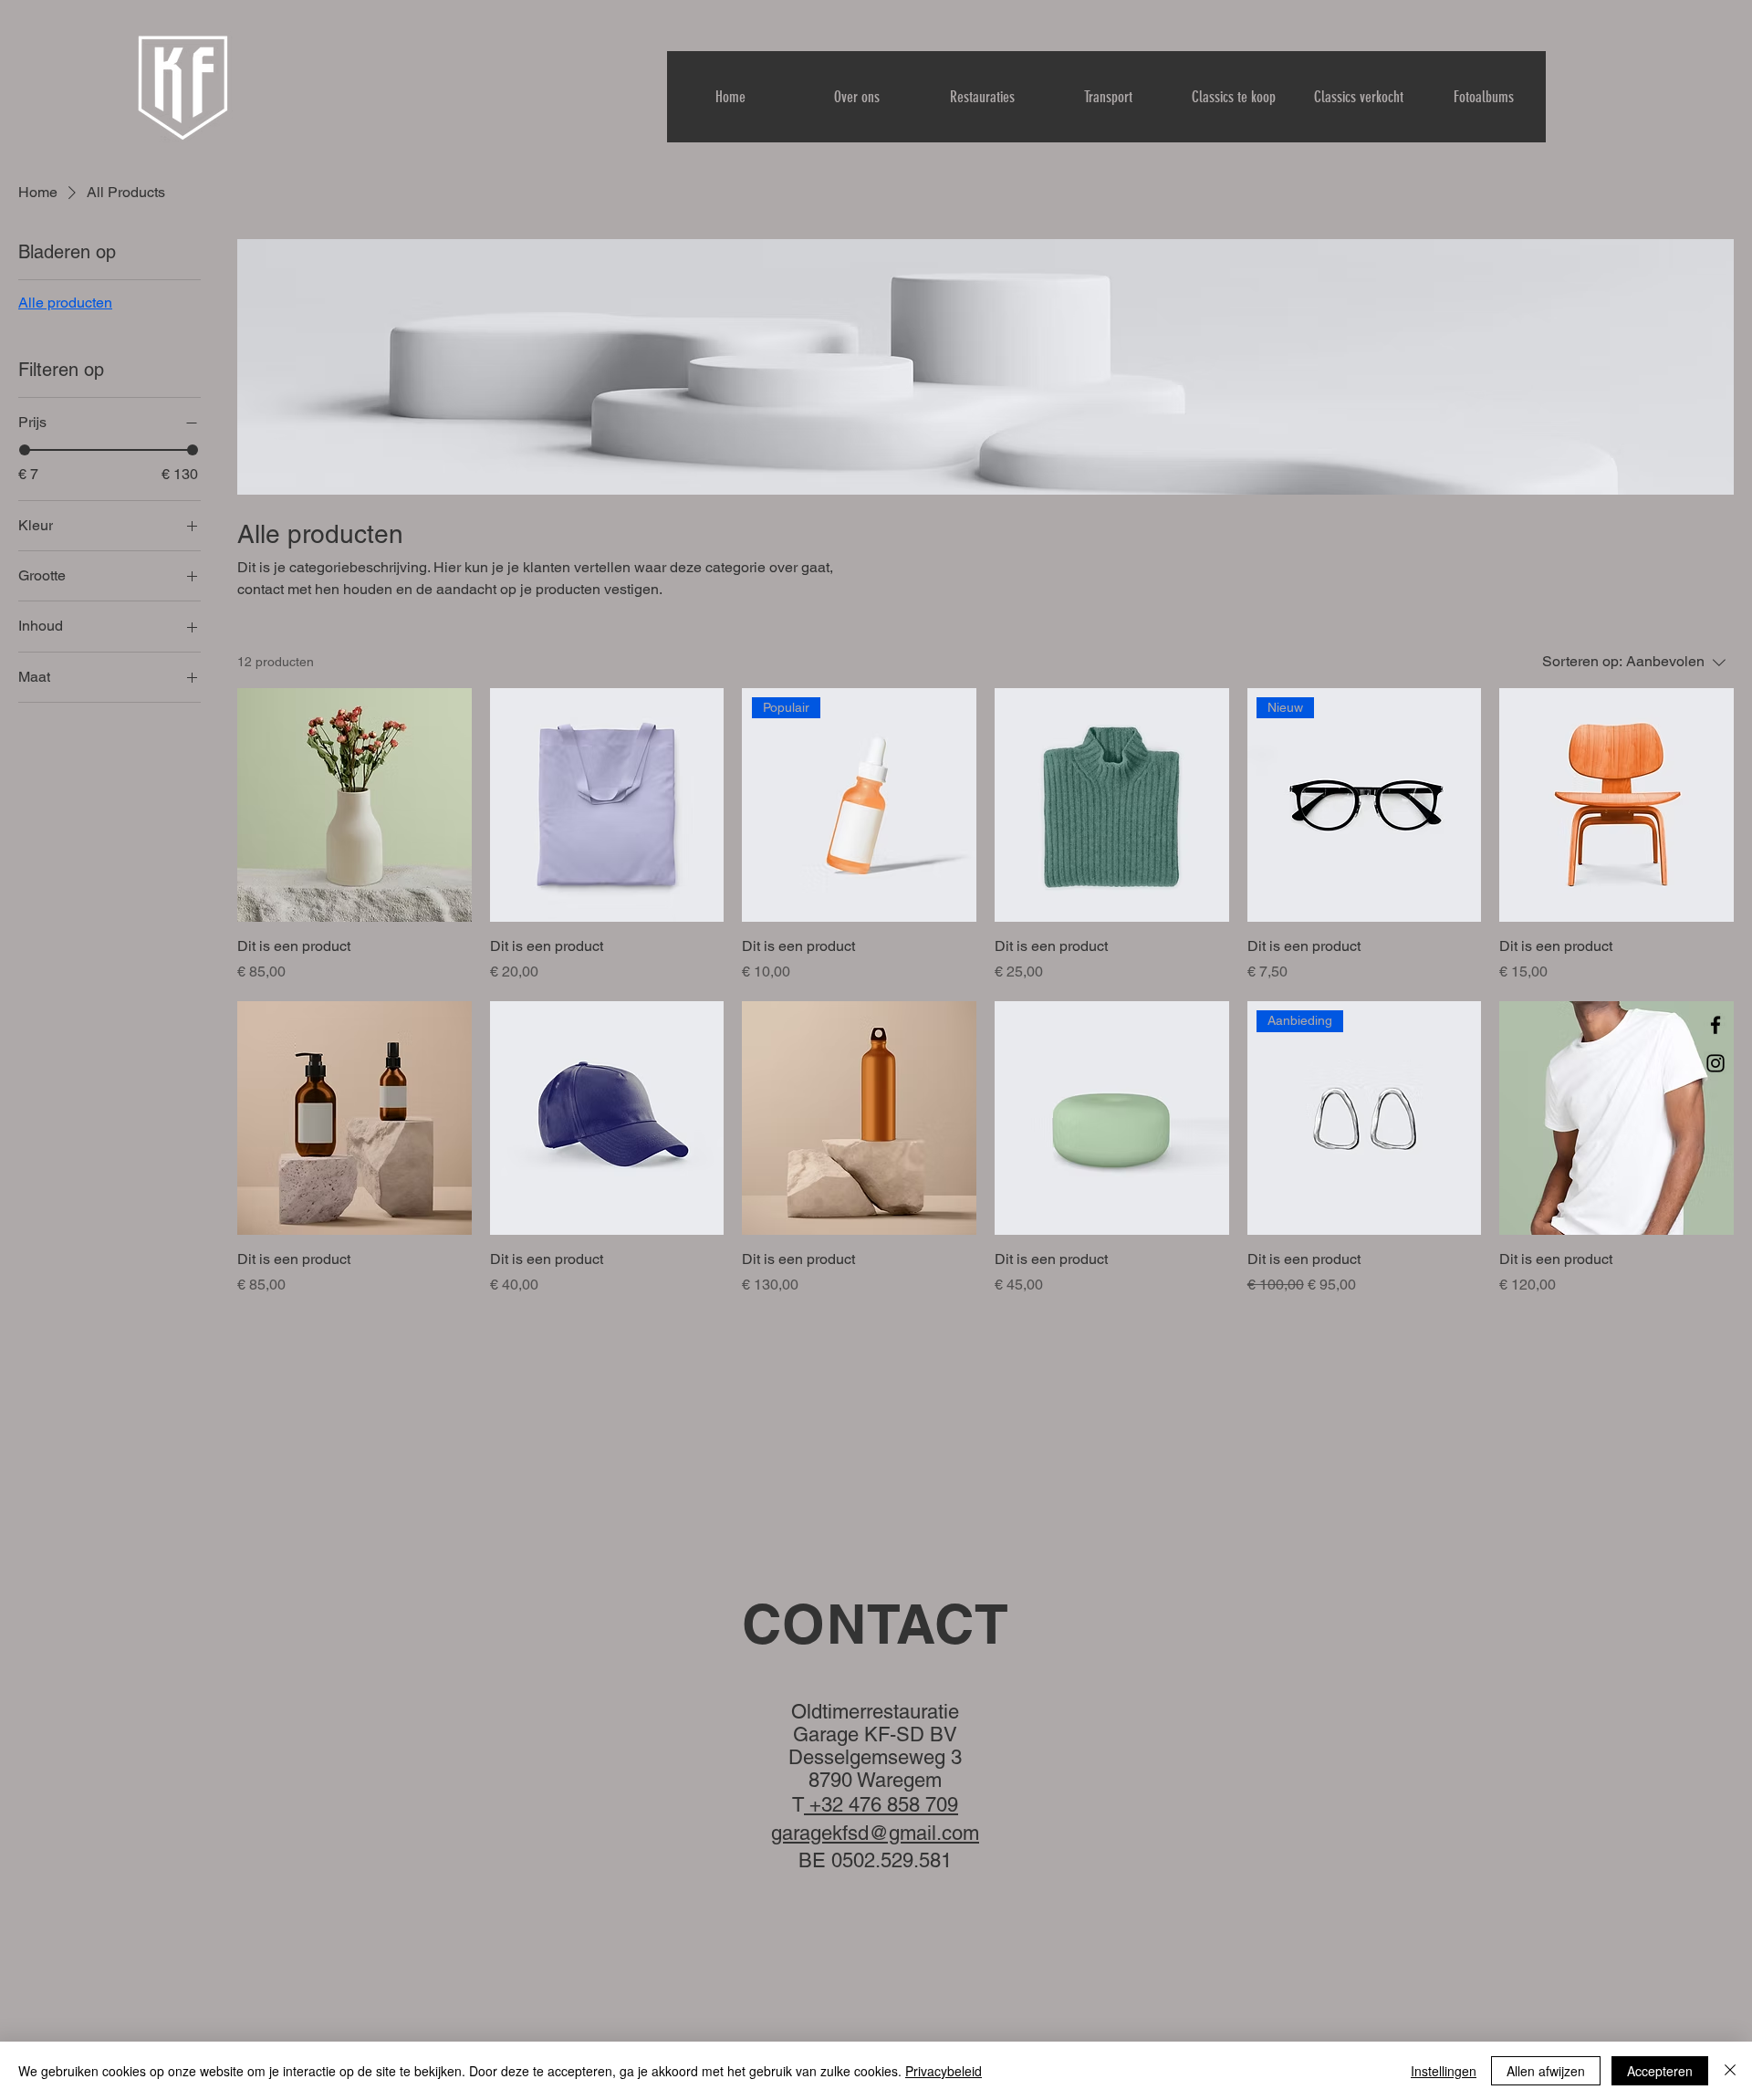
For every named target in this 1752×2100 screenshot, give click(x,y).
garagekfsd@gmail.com (875, 1833)
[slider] (25, 450)
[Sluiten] (1730, 2071)
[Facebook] (1715, 1025)
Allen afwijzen (1546, 2071)
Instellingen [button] (1444, 2071)
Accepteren (1660, 2071)
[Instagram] (1715, 1063)
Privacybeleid (944, 2071)
